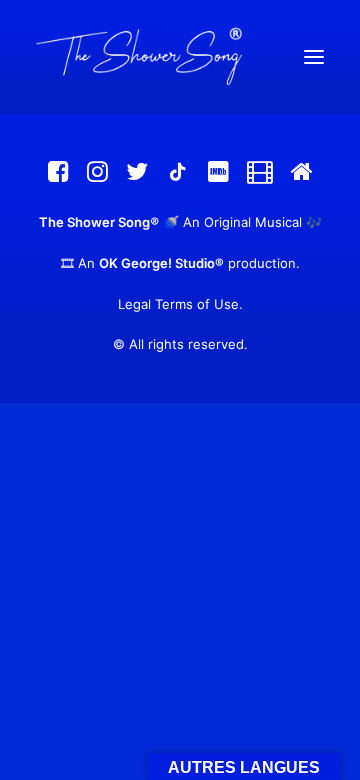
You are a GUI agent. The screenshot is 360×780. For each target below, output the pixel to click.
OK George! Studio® (161, 263)
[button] (314, 57)
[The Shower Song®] (180, 57)
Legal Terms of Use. (180, 304)
